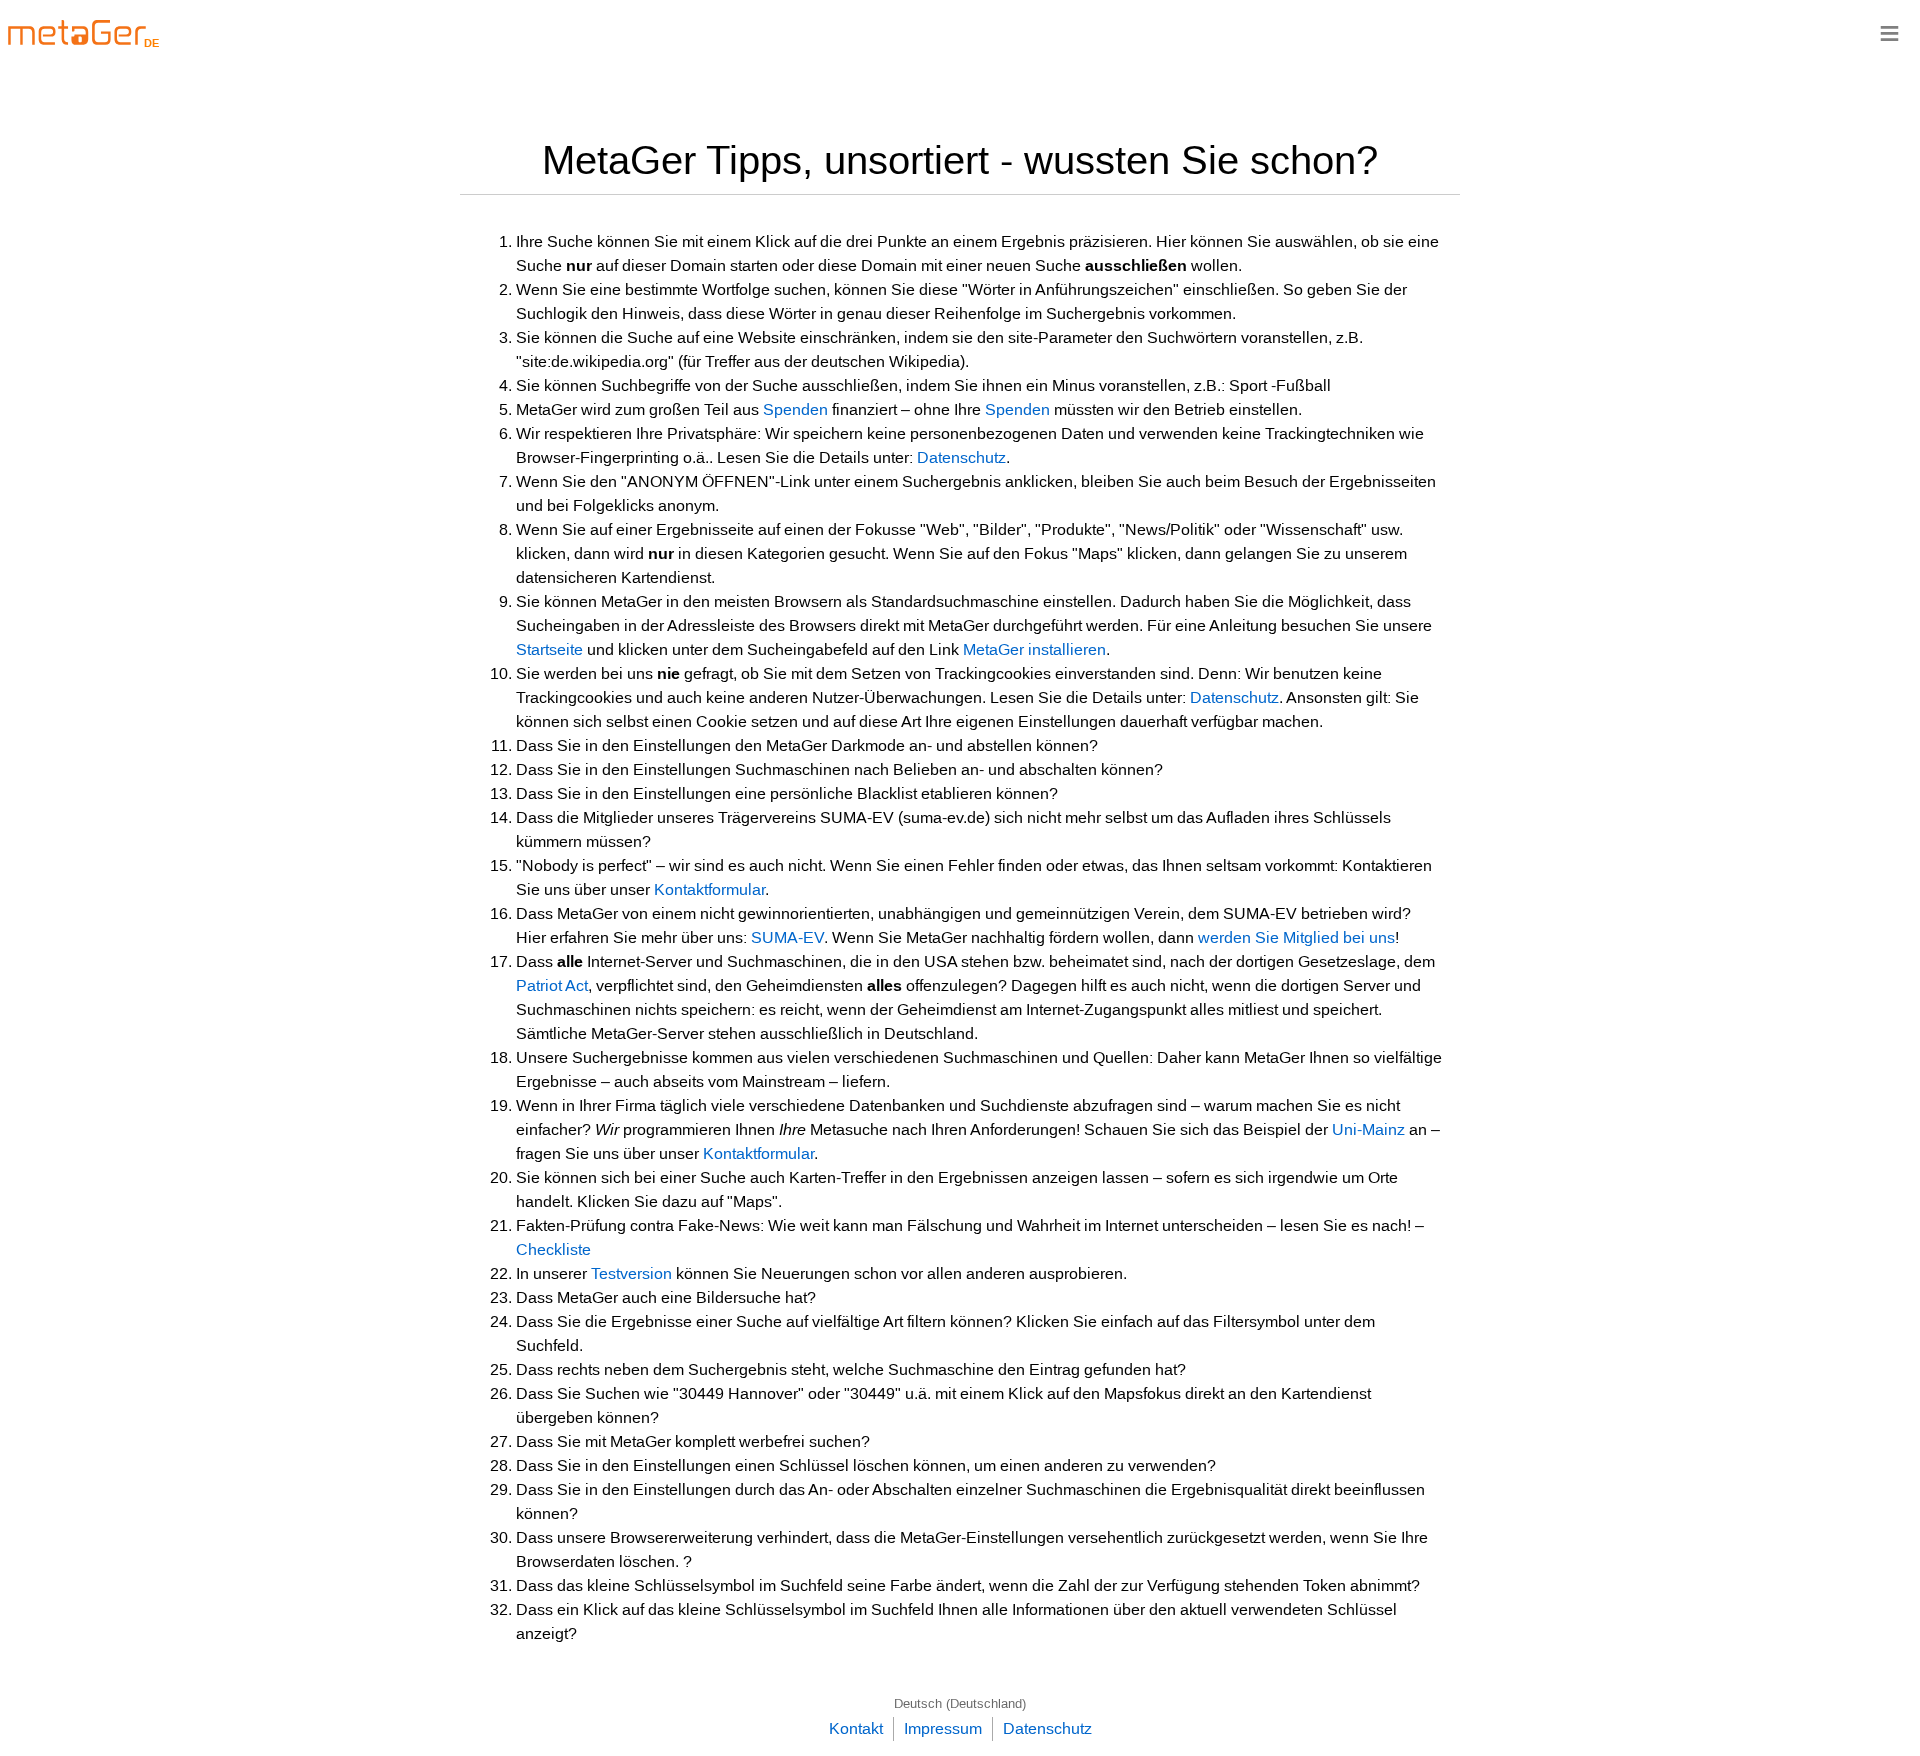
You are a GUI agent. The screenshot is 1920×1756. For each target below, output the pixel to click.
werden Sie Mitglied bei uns (1296, 937)
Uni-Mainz (1368, 1129)
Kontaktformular (709, 889)
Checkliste (553, 1249)
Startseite (549, 649)
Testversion (631, 1273)
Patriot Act (552, 985)
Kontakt (856, 1728)
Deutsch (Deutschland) (960, 1703)
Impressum (943, 1728)
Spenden (795, 409)
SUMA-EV (787, 937)
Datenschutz (961, 457)
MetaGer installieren (1034, 649)
